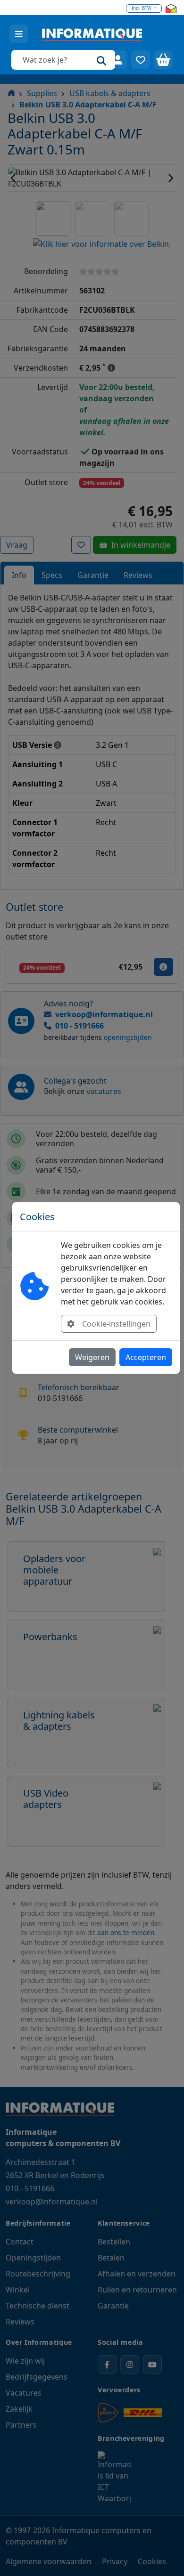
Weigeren (92, 1357)
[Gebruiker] (118, 60)
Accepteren (146, 1357)
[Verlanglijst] (141, 60)
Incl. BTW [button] (142, 8)
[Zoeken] (101, 60)
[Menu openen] (19, 34)
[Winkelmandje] (163, 60)
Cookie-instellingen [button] (116, 1324)
